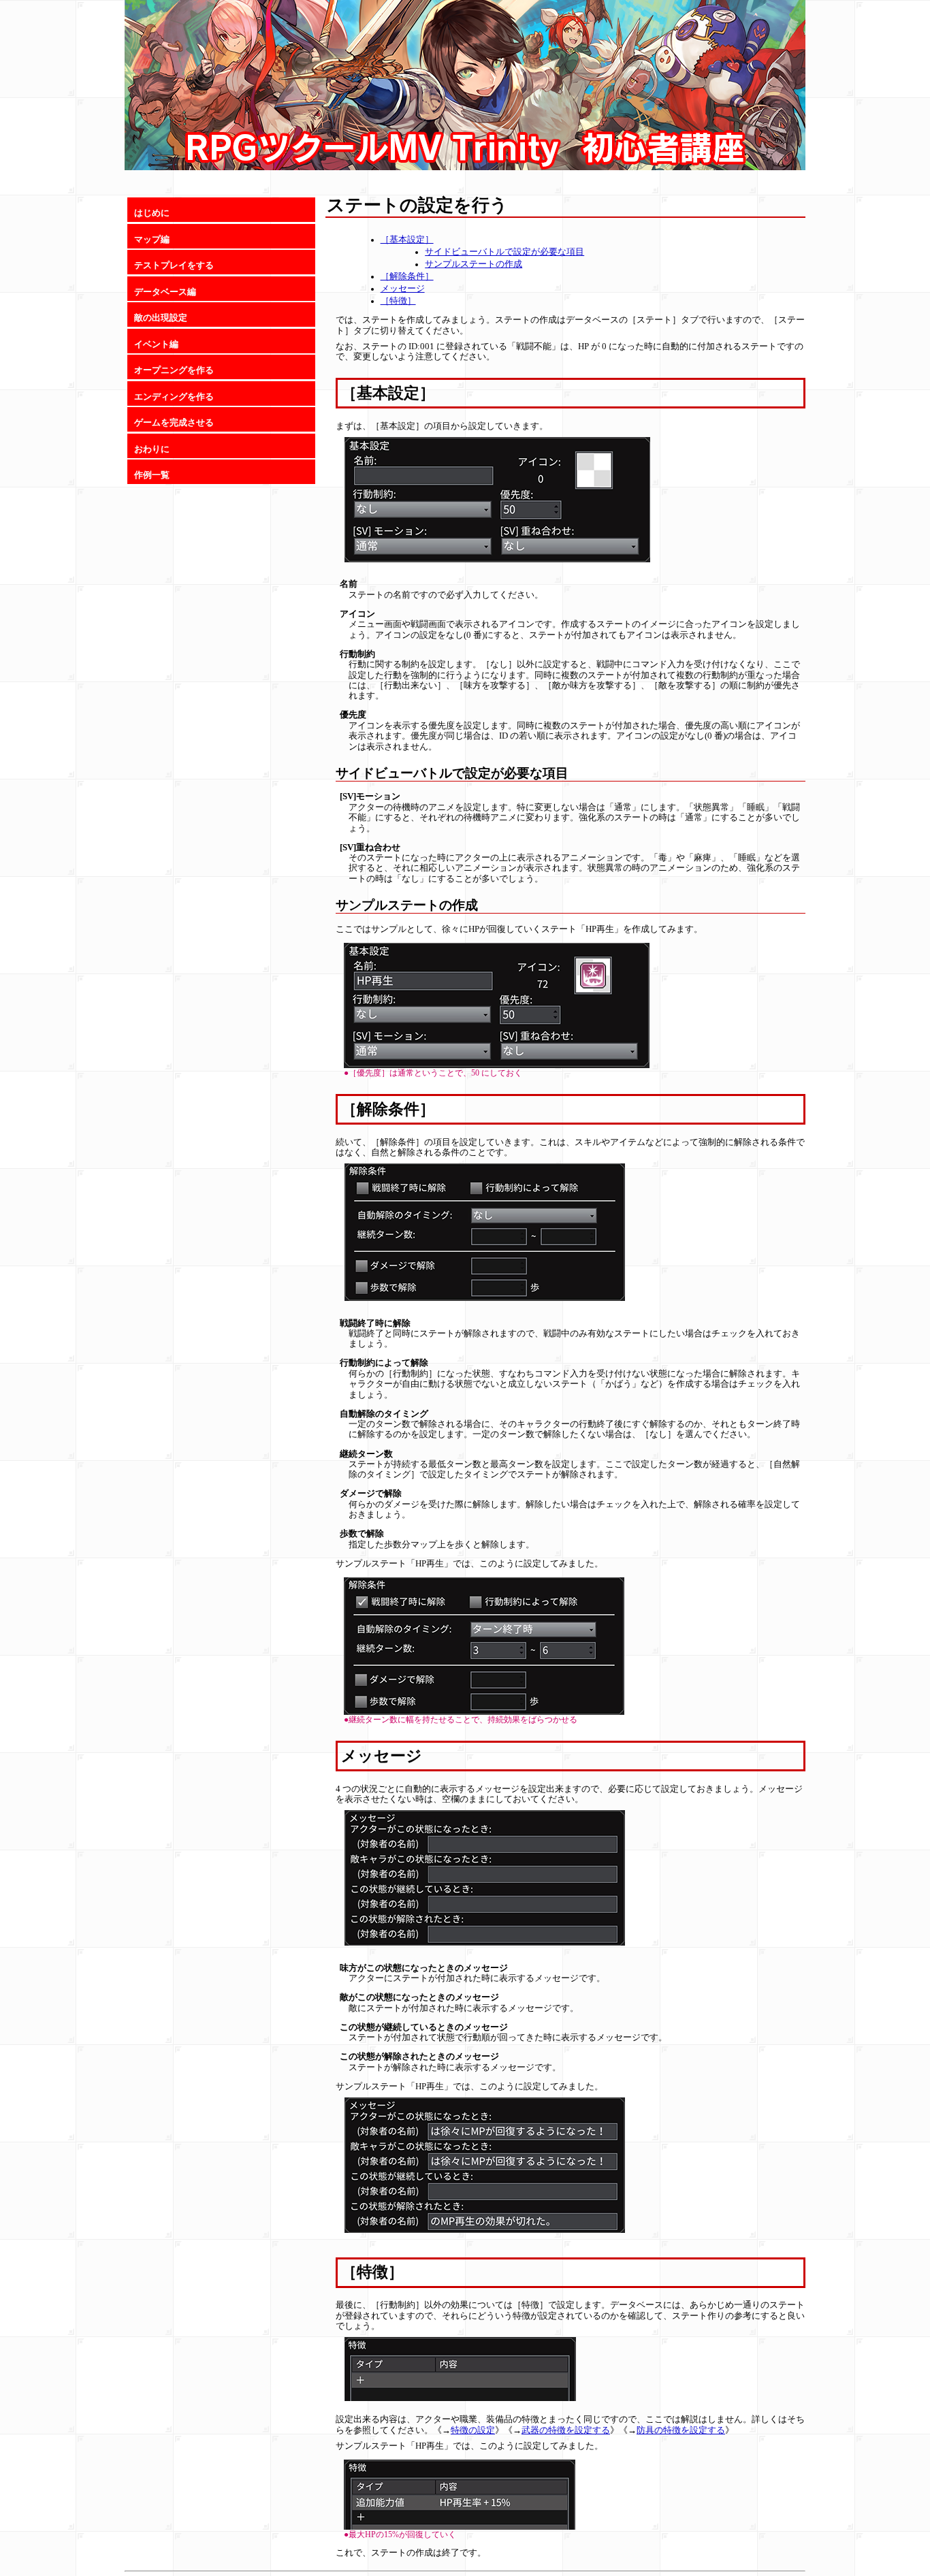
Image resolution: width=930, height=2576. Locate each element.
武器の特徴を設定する (566, 2430)
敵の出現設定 (161, 318)
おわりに (152, 449)
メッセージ (403, 289)
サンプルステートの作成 (474, 264)
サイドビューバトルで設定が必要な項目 (504, 252)
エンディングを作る (174, 397)
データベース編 (165, 292)
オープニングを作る (174, 370)
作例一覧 (152, 475)
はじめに (152, 213)
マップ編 (152, 240)
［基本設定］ (407, 240)
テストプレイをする (174, 265)
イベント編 (156, 344)
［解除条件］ (407, 276)
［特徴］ (398, 301)
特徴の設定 (473, 2430)
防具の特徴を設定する (681, 2430)
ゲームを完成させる (174, 423)
